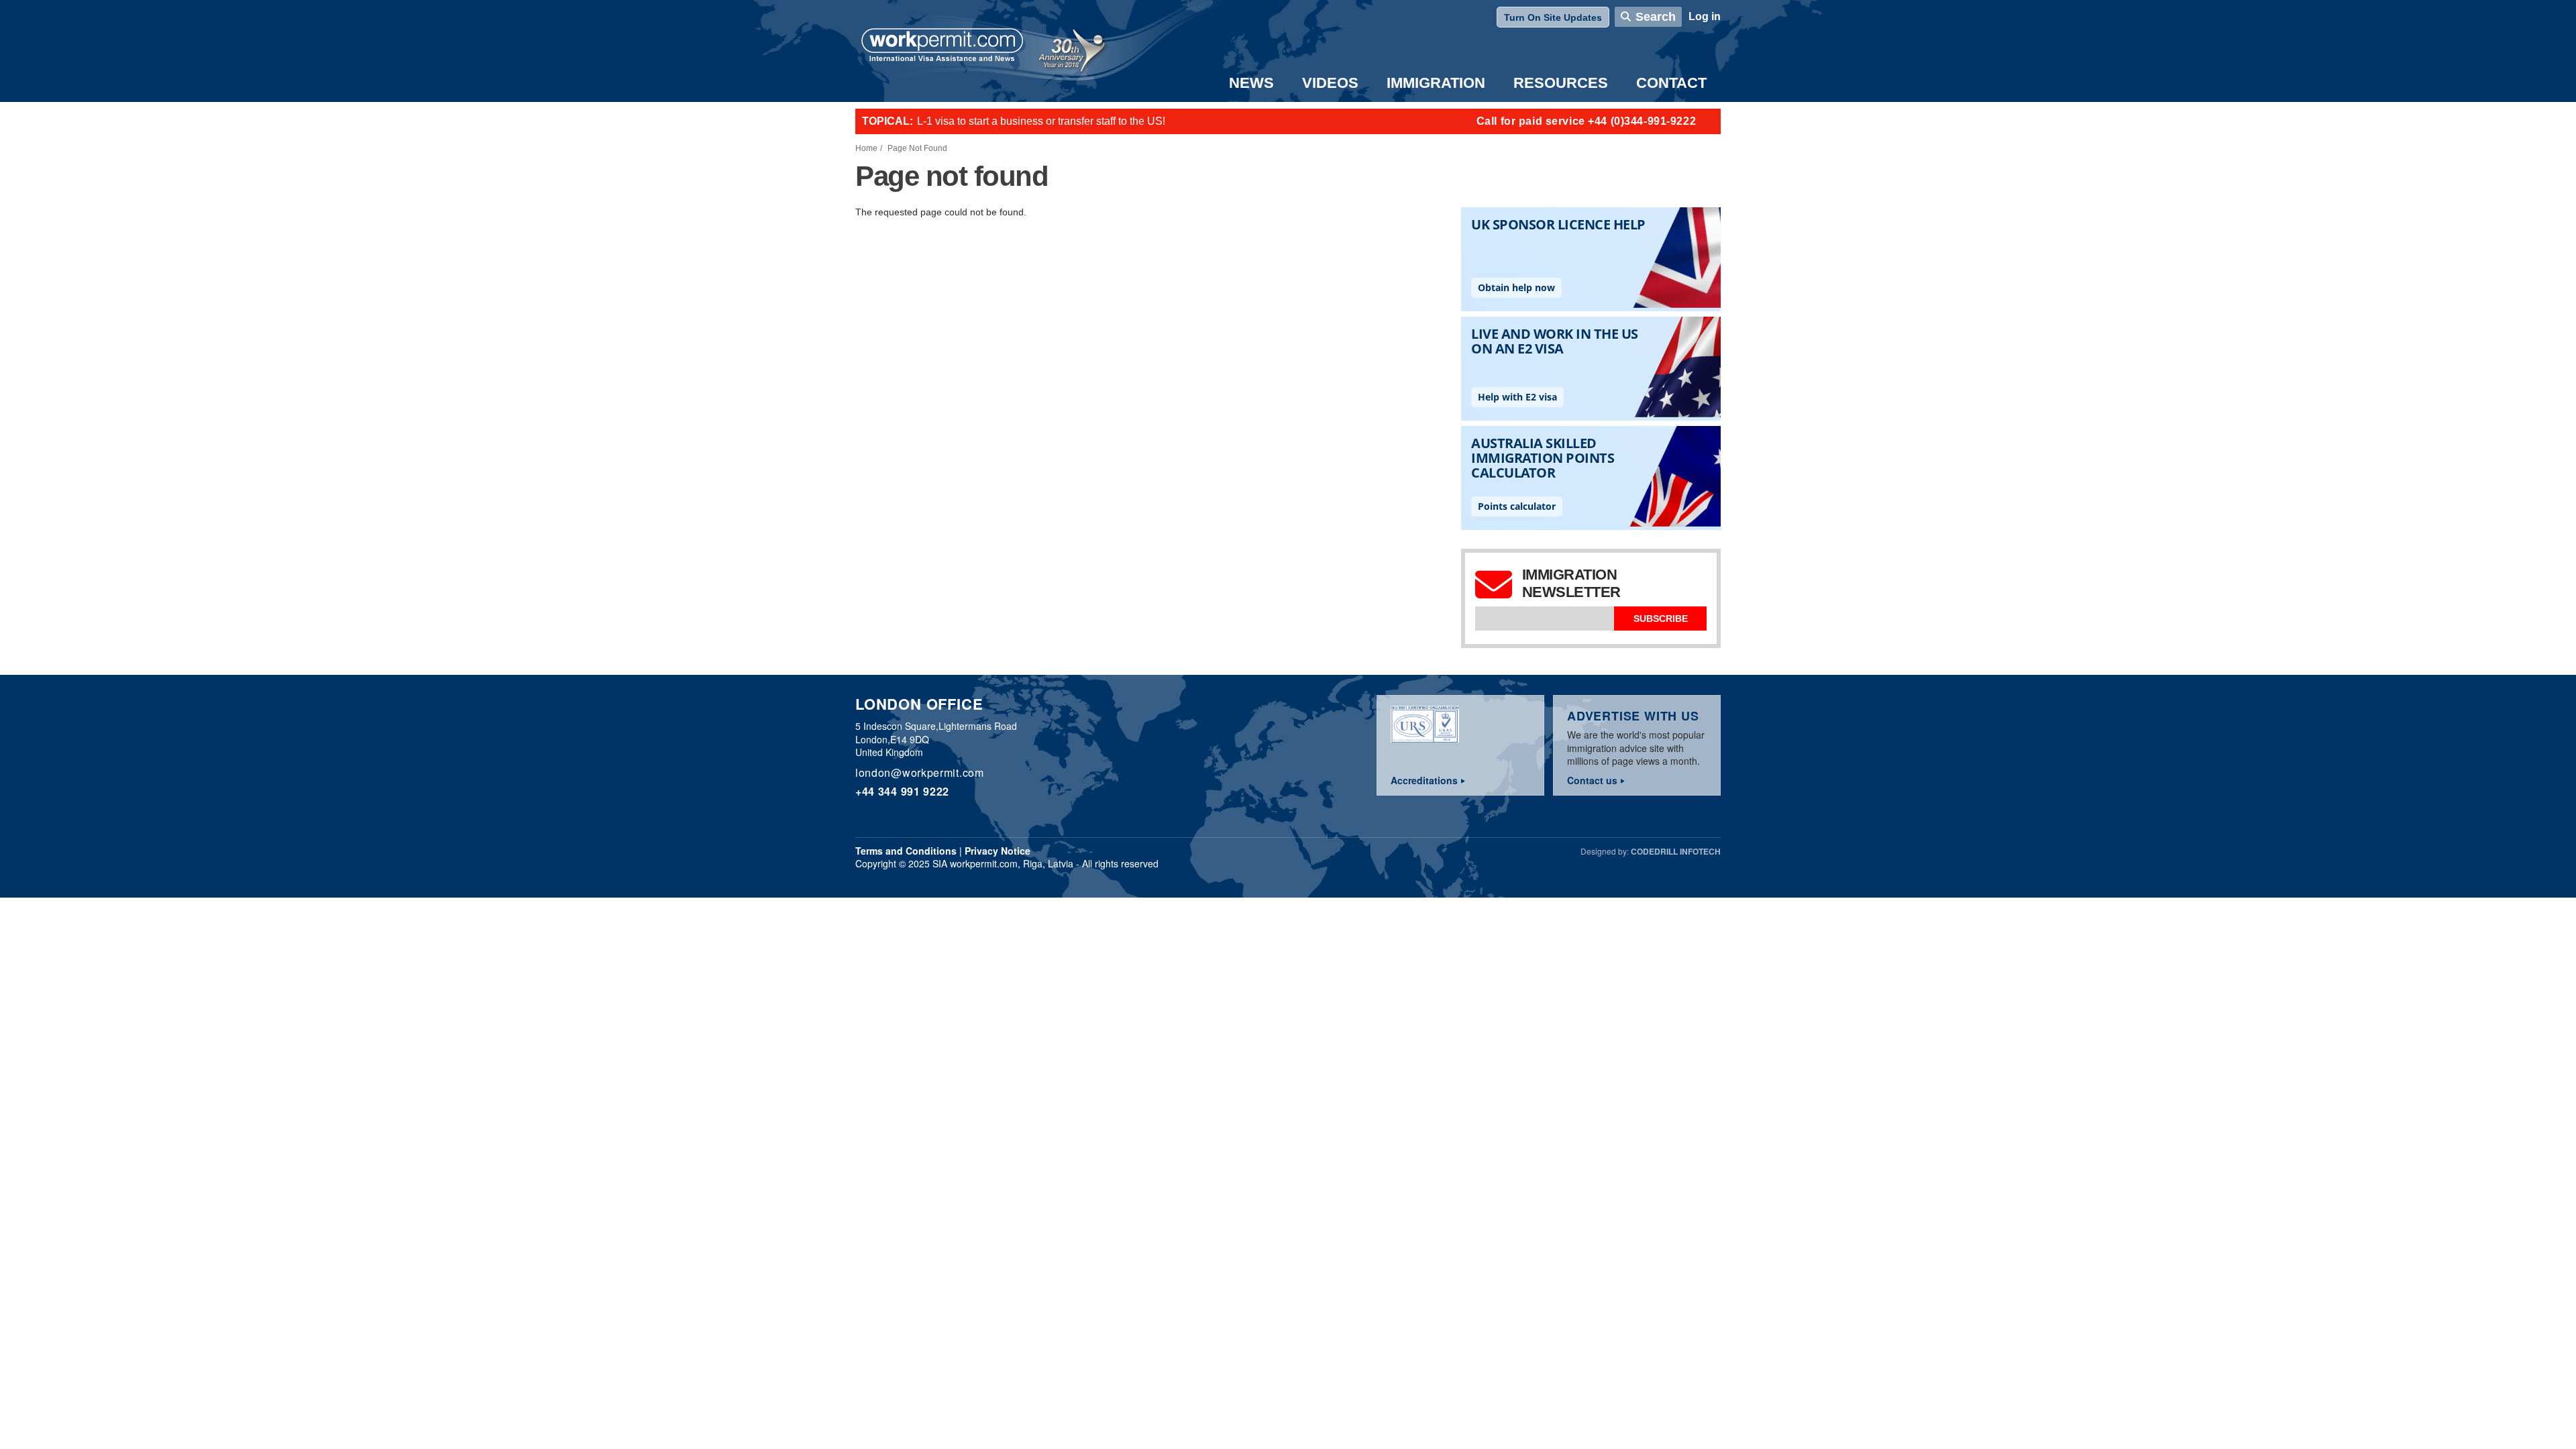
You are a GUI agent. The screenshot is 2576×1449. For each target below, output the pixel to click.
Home (866, 148)
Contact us (1592, 780)
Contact (1671, 83)
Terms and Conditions (906, 851)
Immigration (1436, 83)
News (1251, 83)
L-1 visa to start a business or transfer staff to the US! (1041, 121)
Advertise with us (1633, 716)
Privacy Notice (998, 851)
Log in (1705, 16)
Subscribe (1661, 619)
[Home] (943, 46)
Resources (1561, 83)
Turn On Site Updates (1553, 17)
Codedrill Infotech (1676, 851)
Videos (1330, 83)
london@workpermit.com (920, 772)
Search (1656, 17)
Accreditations (1424, 780)
